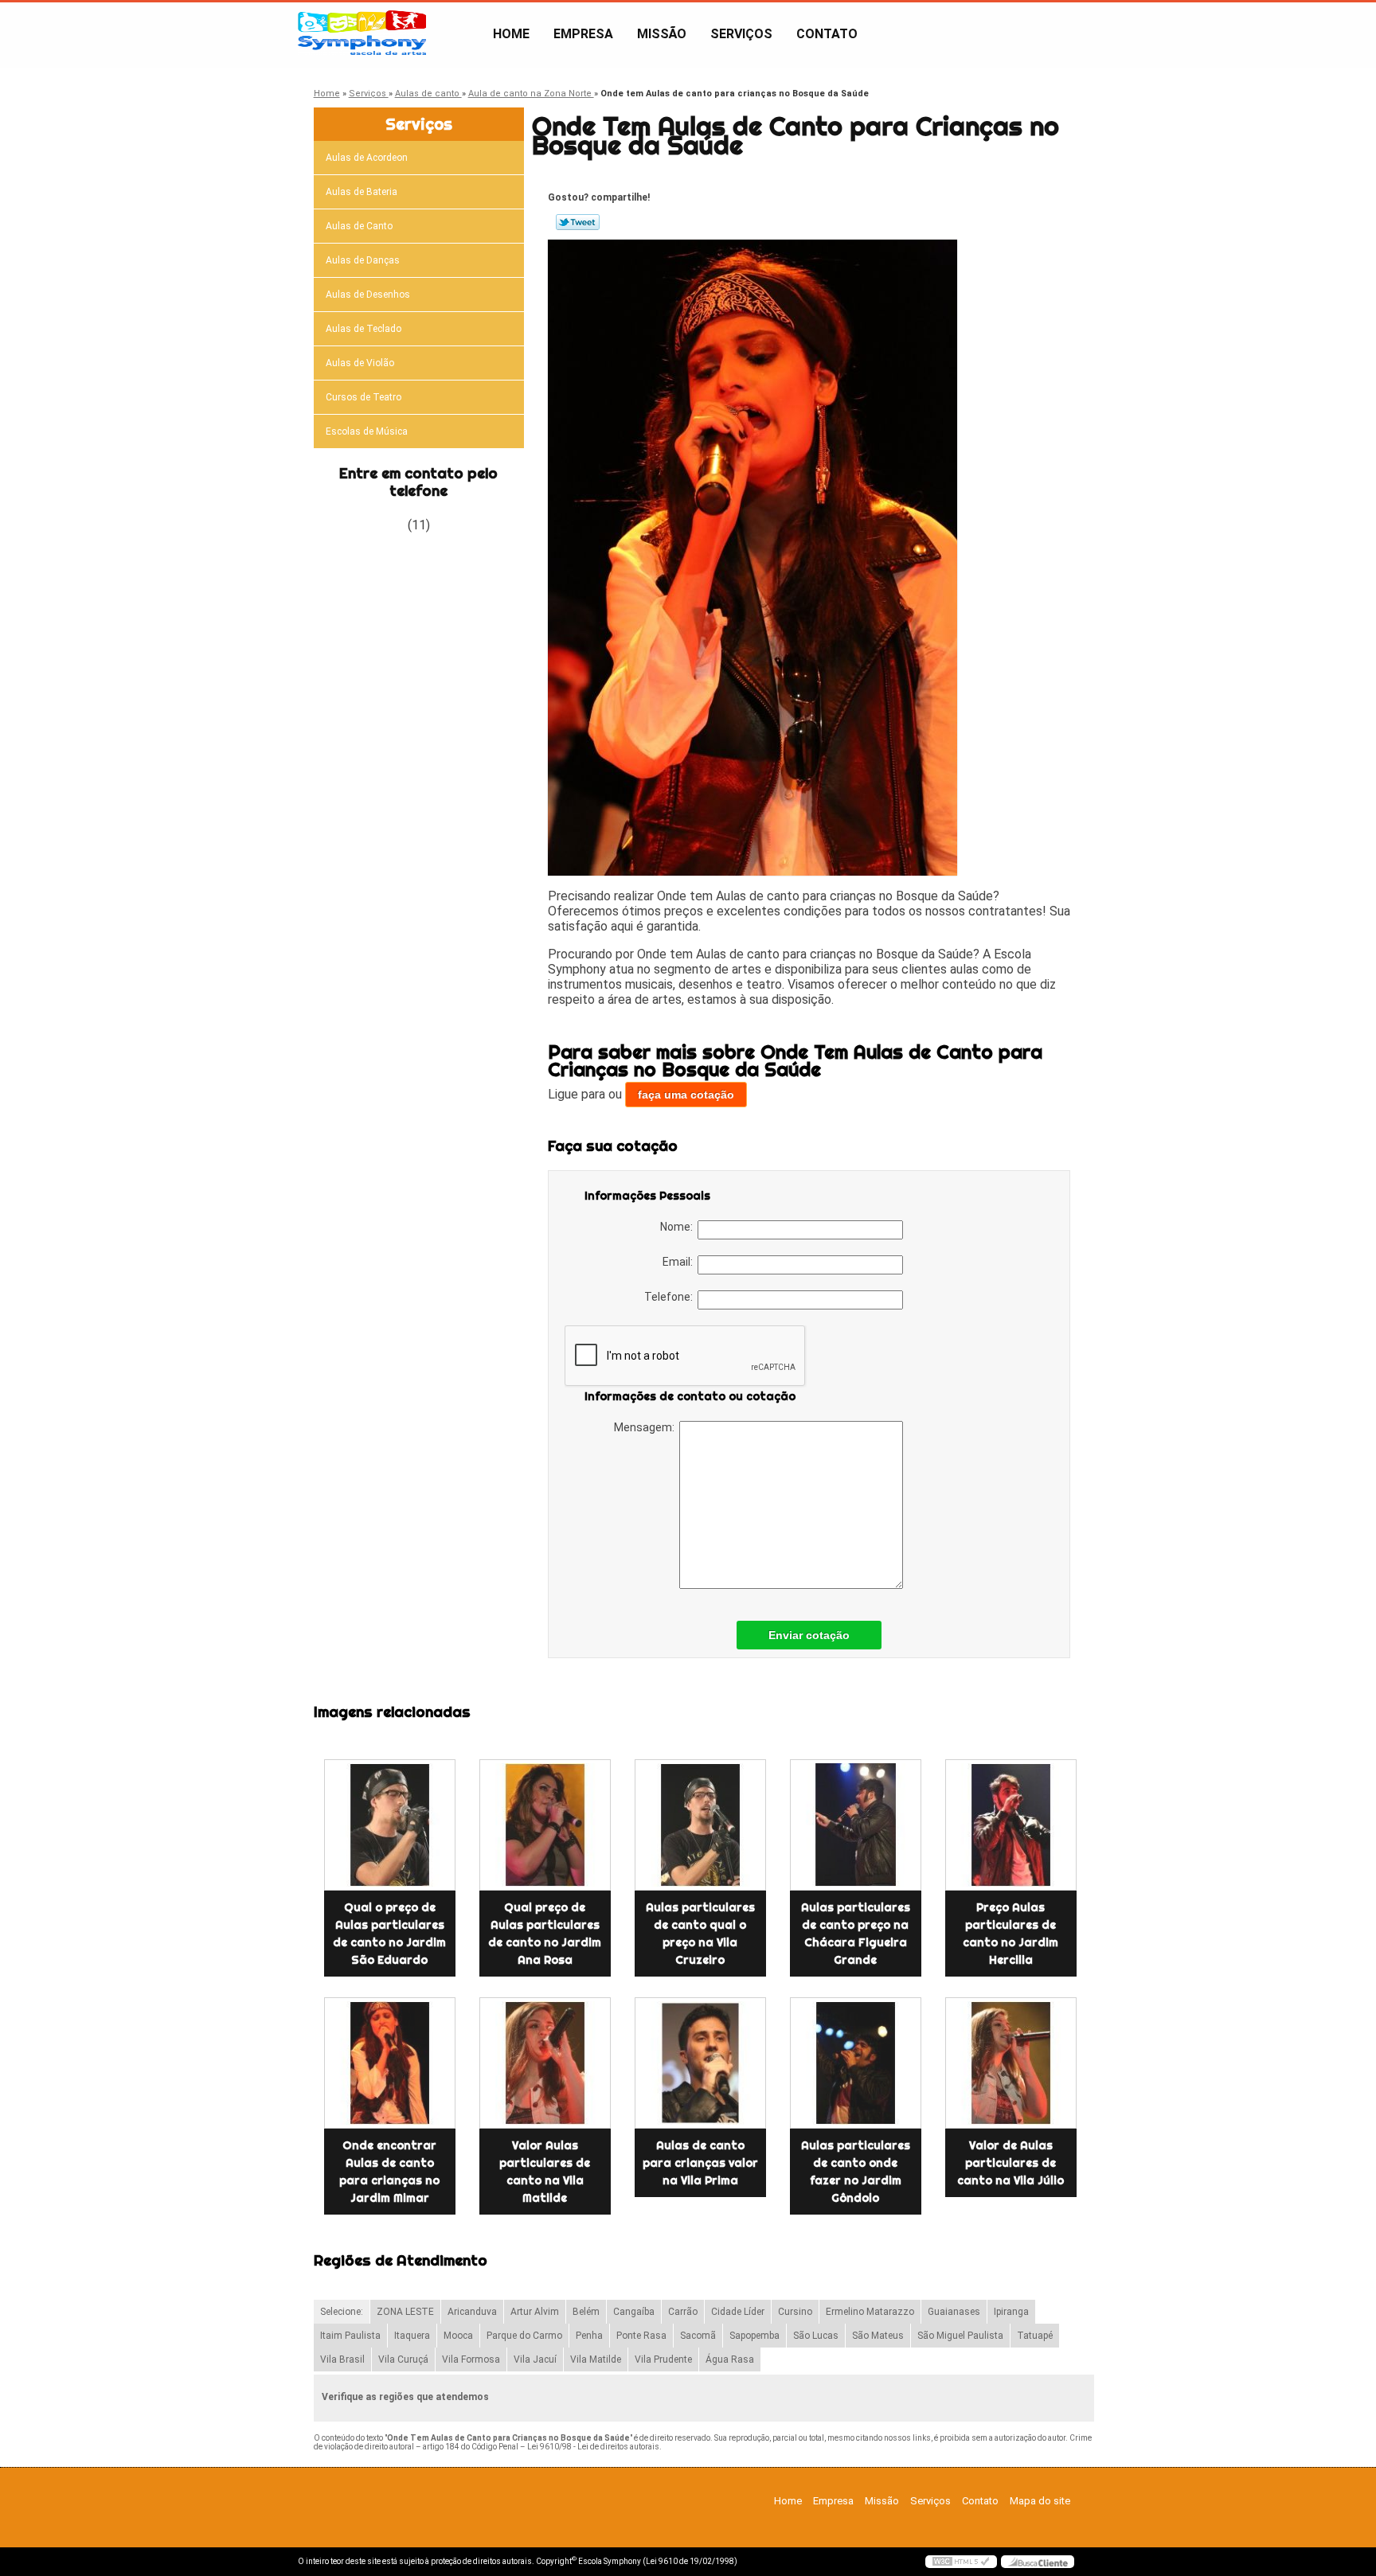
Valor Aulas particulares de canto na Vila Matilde (545, 2172)
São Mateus (878, 2336)
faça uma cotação (686, 1095)
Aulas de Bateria (362, 192)
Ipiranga (1011, 2312)
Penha (589, 2336)
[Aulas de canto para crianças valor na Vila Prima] (700, 2063)
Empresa (583, 34)
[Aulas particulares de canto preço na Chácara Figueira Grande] (856, 1825)
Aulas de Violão (360, 363)
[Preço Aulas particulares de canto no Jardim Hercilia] (1011, 1825)
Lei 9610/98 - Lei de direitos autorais (593, 2447)
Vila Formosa (471, 2359)
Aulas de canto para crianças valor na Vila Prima (700, 2163)
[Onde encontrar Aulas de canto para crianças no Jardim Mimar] (390, 2063)
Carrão (683, 2312)
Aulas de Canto (359, 226)
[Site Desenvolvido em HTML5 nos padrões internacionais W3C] (961, 2562)
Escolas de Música (367, 431)
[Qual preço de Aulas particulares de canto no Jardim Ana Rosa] (545, 1825)
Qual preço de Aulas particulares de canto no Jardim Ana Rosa (545, 1934)
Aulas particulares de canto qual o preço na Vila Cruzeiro (700, 1934)
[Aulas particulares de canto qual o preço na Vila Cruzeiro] (700, 1825)
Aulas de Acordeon (367, 158)
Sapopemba (754, 2336)
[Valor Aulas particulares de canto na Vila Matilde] (545, 2063)
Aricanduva (472, 2312)
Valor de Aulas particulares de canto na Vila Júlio (1010, 2163)
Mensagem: (647, 1427)
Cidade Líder (738, 2312)
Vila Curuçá (403, 2359)
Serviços (741, 34)
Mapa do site (1040, 2501)
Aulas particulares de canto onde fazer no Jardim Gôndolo (856, 2172)
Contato (827, 34)
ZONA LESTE (405, 2312)
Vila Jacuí (535, 2359)
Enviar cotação (809, 1635)
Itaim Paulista (350, 2336)
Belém (586, 2312)
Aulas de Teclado (364, 329)
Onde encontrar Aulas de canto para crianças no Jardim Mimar (389, 2172)
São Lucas (816, 2336)
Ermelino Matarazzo (870, 2312)
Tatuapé (1035, 2336)
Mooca (458, 2336)
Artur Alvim (535, 2312)
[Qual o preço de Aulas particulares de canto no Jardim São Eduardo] (390, 1825)
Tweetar (578, 222)
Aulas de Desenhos (368, 295)
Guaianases (954, 2312)
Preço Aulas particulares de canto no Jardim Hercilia (1010, 1934)
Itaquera (412, 2336)
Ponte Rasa (641, 2336)
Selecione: (342, 2312)
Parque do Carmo (524, 2336)
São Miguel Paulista (960, 2336)
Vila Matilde (596, 2359)
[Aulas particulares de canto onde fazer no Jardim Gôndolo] (856, 2063)
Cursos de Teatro (364, 397)
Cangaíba (634, 2312)
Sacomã (698, 2336)
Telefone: (671, 1297)
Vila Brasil (342, 2359)
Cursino (795, 2312)
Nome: (679, 1227)
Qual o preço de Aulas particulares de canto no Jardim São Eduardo (389, 1934)
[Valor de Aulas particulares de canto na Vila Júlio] (1011, 2063)
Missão (662, 34)
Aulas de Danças (363, 260)
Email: (680, 1262)
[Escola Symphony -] (389, 34)
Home (511, 34)
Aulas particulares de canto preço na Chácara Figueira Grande (856, 1934)
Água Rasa (730, 2359)
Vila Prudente (663, 2359)
